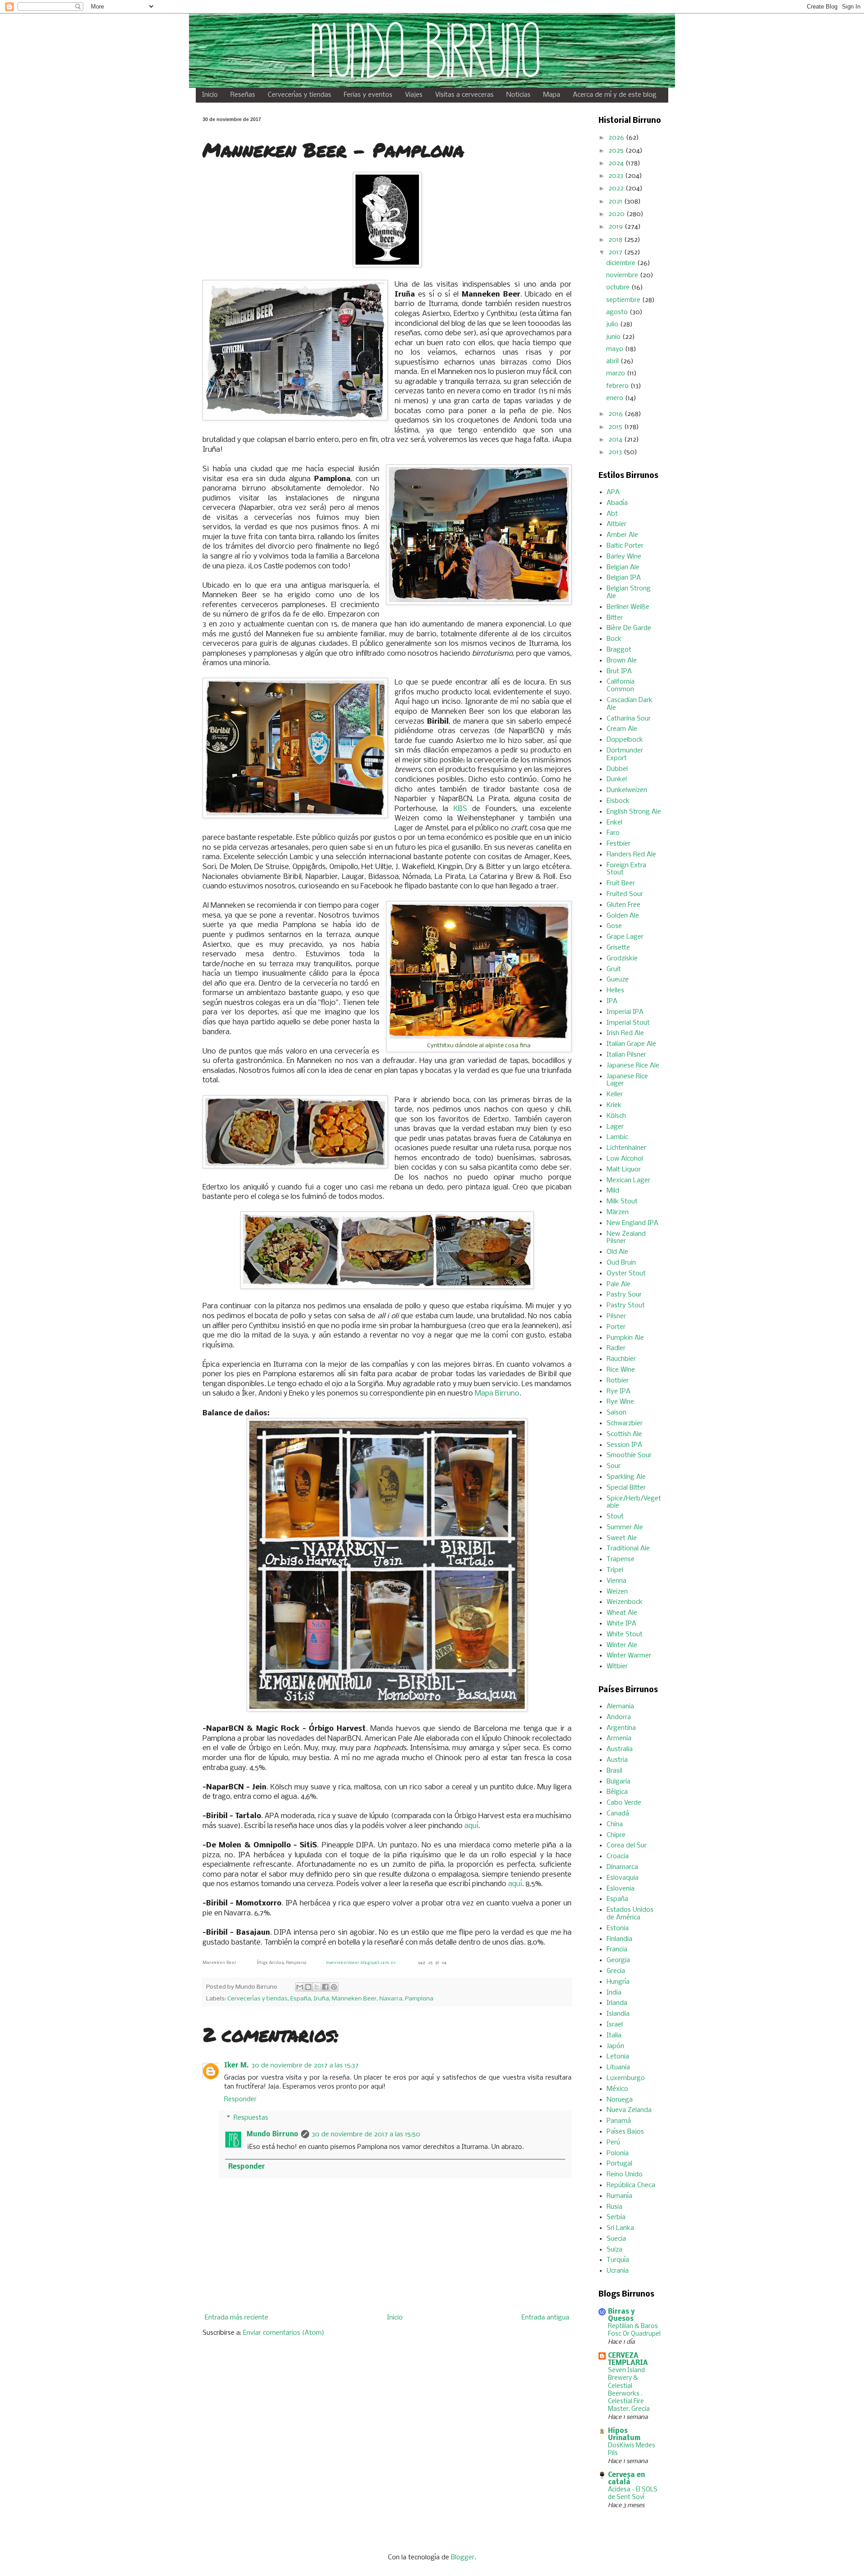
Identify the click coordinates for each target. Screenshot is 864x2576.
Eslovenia (621, 1889)
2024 (617, 163)
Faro (613, 833)
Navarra (391, 1999)
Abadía (617, 503)
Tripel (615, 1570)
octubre (619, 288)
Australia (620, 1749)
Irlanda (617, 2003)
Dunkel (617, 779)
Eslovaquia (623, 1878)
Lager (615, 1127)
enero (616, 398)
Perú (613, 2143)
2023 (617, 176)
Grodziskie (622, 959)
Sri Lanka (620, 2228)
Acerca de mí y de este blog (615, 95)
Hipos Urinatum (624, 2435)
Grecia (616, 1971)
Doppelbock (625, 740)
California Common (621, 686)
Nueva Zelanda (629, 2110)
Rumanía (619, 2196)
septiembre (624, 300)
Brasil (614, 1771)
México (617, 2089)
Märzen (618, 1212)
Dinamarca (622, 1867)
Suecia (616, 2239)
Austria (617, 1760)
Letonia (618, 2057)
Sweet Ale (622, 1538)
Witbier (617, 1666)
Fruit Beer (621, 883)
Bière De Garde (629, 628)
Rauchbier (621, 1359)
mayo (616, 349)
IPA (612, 1001)
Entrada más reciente (236, 2318)
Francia (617, 1950)
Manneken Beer (354, 1999)
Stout (615, 1517)
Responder (240, 2099)
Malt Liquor (624, 1170)
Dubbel (617, 769)
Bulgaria (619, 1782)
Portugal (619, 2164)
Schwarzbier (625, 1423)
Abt (612, 514)
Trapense (621, 1559)
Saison (616, 1413)
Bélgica (617, 1792)
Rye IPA (619, 1392)
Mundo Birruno (272, 2135)
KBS (460, 809)
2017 (616, 252)
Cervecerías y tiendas (299, 95)
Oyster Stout (626, 1274)
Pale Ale (619, 1284)
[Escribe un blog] (308, 1987)
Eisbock (618, 801)
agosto (618, 312)
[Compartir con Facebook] (325, 1987)
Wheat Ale (622, 1613)
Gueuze (618, 980)
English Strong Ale (634, 812)
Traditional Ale (628, 1549)
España (301, 1999)
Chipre (616, 1835)
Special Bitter (626, 1488)
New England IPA (632, 1223)
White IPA (621, 1624)
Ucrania (618, 2271)
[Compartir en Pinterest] (334, 1987)
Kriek (614, 1105)
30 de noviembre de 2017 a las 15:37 (305, 2066)
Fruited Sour (625, 894)
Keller (615, 1094)
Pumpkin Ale (625, 1338)
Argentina (621, 1728)
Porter (616, 1327)
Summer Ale (625, 1527)
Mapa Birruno (497, 1394)
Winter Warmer (629, 1656)
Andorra (619, 1717)
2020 (617, 214)
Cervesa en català (626, 2479)
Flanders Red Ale (631, 855)
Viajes (414, 95)
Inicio (210, 95)
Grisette (618, 948)
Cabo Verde (624, 1803)
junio (614, 337)
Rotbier (618, 1381)
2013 (616, 452)
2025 (617, 151)
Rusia (614, 2207)
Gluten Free (623, 905)
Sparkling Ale (626, 1477)
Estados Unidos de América (630, 1914)
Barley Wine (624, 557)
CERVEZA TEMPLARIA (628, 2360)
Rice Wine (621, 1370)
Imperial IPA (625, 1012)
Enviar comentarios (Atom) (284, 2333)
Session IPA (624, 1445)
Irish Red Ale (625, 1033)
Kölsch (616, 1116)
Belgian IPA (624, 578)
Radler (616, 1348)
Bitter (615, 618)
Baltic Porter (625, 546)
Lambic (617, 1137)
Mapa (552, 95)
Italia (614, 2036)
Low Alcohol (625, 1159)
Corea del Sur (627, 1846)
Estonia (618, 1928)
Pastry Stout (626, 1306)
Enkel (614, 823)
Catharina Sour (629, 719)
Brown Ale (622, 661)
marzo (616, 374)
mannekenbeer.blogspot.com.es (361, 1963)
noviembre (623, 275)
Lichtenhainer (626, 1148)
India (614, 1993)
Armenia (619, 1738)
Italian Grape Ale (631, 1044)
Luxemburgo (626, 2078)
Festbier (619, 844)
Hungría (618, 1982)
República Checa (631, 2185)
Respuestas (251, 2118)
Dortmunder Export (625, 754)
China (615, 1824)
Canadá (618, 1814)
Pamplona (419, 1999)
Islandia (618, 2014)
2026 (617, 138)
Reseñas (243, 95)
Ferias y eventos (368, 95)
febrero (618, 386)
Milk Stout (622, 1202)
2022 (617, 189)
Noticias (518, 95)
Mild (613, 1191)
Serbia (616, 2217)
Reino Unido (625, 2175)
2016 (616, 414)
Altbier (616, 524)
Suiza (614, 2250)
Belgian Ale (623, 567)
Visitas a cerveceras (464, 95)
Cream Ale (622, 729)
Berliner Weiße (628, 607)
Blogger (463, 2558)
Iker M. (236, 2066)
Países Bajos (625, 2132)
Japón (615, 2046)
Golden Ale (623, 916)
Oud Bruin (621, 1263)
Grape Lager (625, 937)
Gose (614, 926)
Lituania (618, 2067)
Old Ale (617, 1252)
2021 (616, 202)
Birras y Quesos (621, 2315)
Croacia (618, 1856)
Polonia (618, 2153)
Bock (614, 639)
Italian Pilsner (626, 1055)
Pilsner (616, 1316)
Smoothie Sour (629, 1455)
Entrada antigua (545, 2318)
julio (613, 324)
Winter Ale (622, 1645)
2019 (616, 227)
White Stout (625, 1635)
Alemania (620, 1707)
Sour (614, 1466)
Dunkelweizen (627, 790)
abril (613, 361)
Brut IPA (619, 671)
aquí (471, 1826)
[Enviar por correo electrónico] (300, 1987)
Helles (615, 991)
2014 (616, 440)
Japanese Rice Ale (633, 1066)
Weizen (617, 1592)
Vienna (616, 1581)
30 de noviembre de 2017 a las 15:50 (366, 2135)
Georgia (618, 1960)
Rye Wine (620, 1402)
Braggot (619, 650)
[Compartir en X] (317, 1987)
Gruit (614, 969)
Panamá (619, 2121)
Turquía (618, 2260)
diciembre (622, 263)
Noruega (620, 2100)
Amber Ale (622, 535)
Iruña (321, 1999)
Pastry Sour (624, 1295)
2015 (616, 427)
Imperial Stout (628, 1023)
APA (613, 492)
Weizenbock (625, 1602)
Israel (615, 2025)
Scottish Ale (624, 1434)
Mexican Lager (628, 1180)
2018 (616, 240)
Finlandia (619, 1939)
